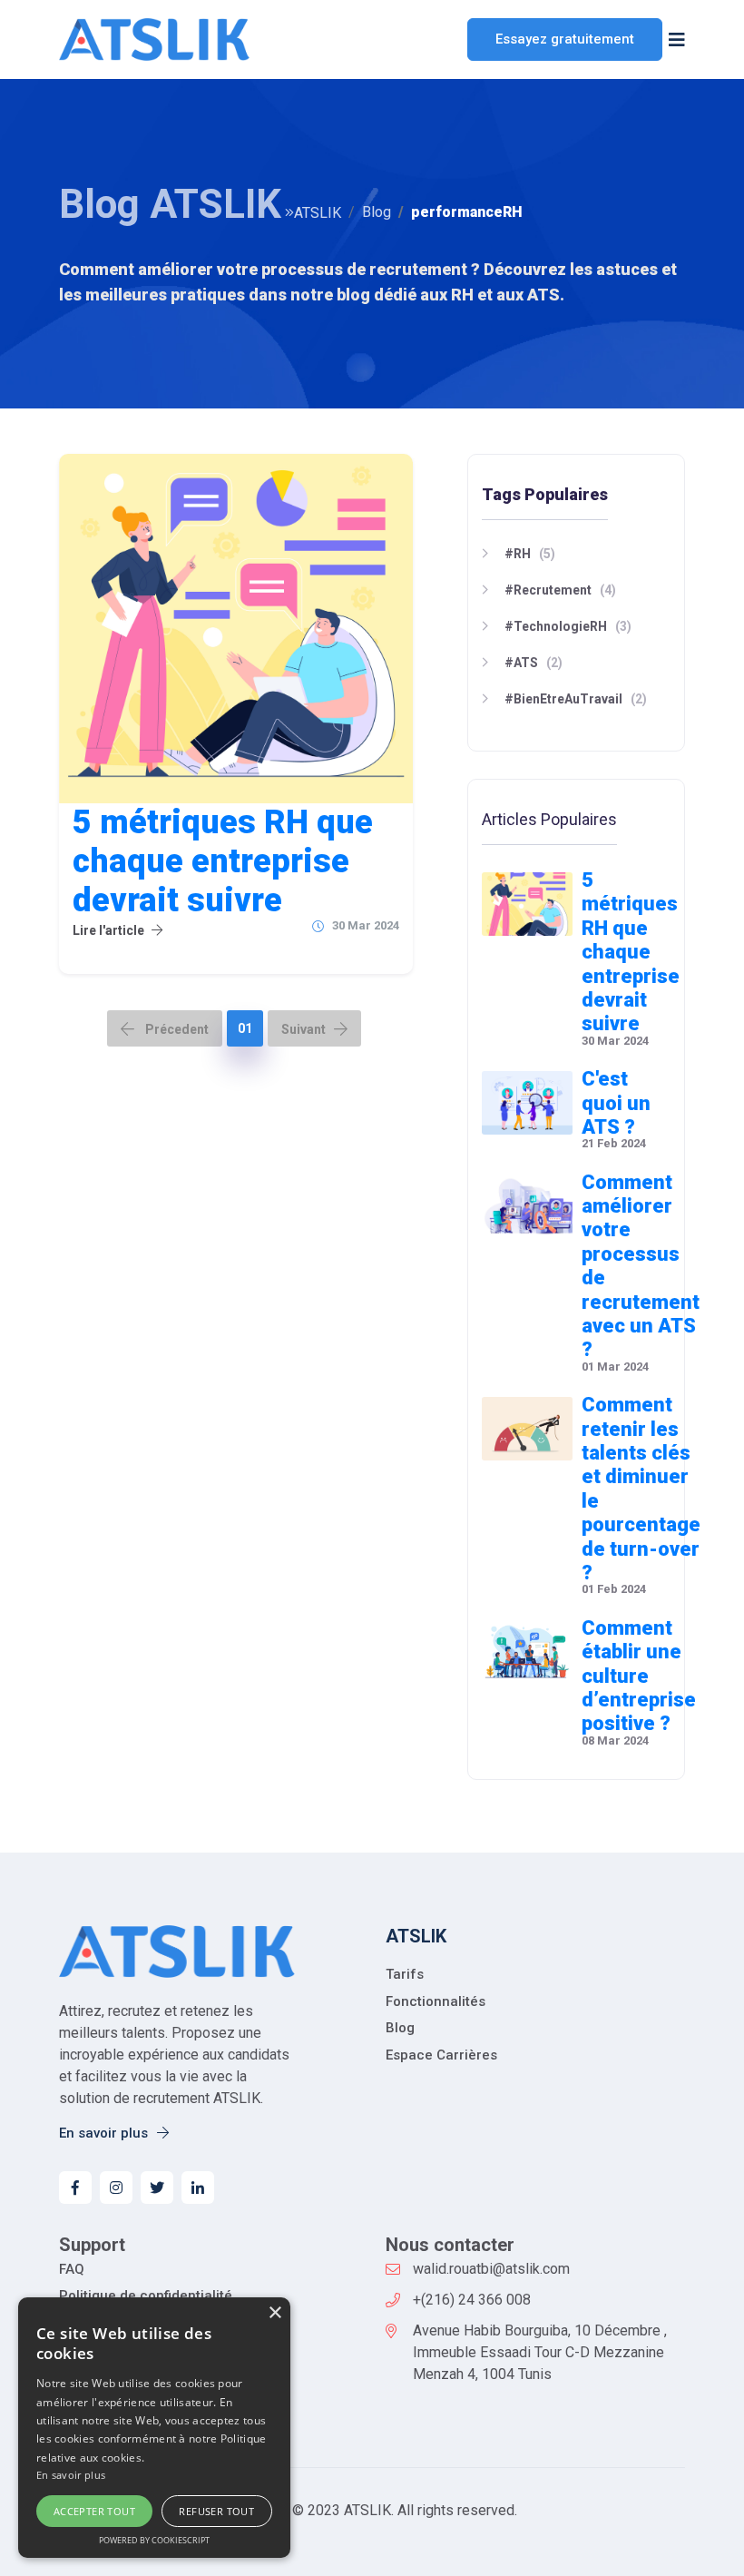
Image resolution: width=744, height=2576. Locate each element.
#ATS (521, 663)
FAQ (72, 2269)
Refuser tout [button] (216, 2511)
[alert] (154, 2428)
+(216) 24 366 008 (472, 2300)
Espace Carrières (441, 2055)
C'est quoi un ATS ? (616, 1103)
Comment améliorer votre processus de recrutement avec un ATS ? (641, 1266)
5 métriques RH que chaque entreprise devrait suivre (223, 861)
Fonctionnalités (436, 2001)
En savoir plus (105, 2133)
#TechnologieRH (556, 626)
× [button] (274, 2313)
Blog (377, 212)
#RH (518, 554)
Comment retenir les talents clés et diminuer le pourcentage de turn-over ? (641, 1489)
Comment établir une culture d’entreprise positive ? (639, 1676)
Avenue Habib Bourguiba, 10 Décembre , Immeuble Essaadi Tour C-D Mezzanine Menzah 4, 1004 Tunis (540, 2352)
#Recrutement (548, 590)
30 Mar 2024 (366, 926)
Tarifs (405, 1974)
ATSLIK (318, 213)
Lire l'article (108, 930)
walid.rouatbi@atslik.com (491, 2269)
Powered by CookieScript (154, 2540)
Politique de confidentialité (146, 2296)
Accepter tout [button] (94, 2511)
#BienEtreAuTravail (563, 699)
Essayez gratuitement (565, 39)
